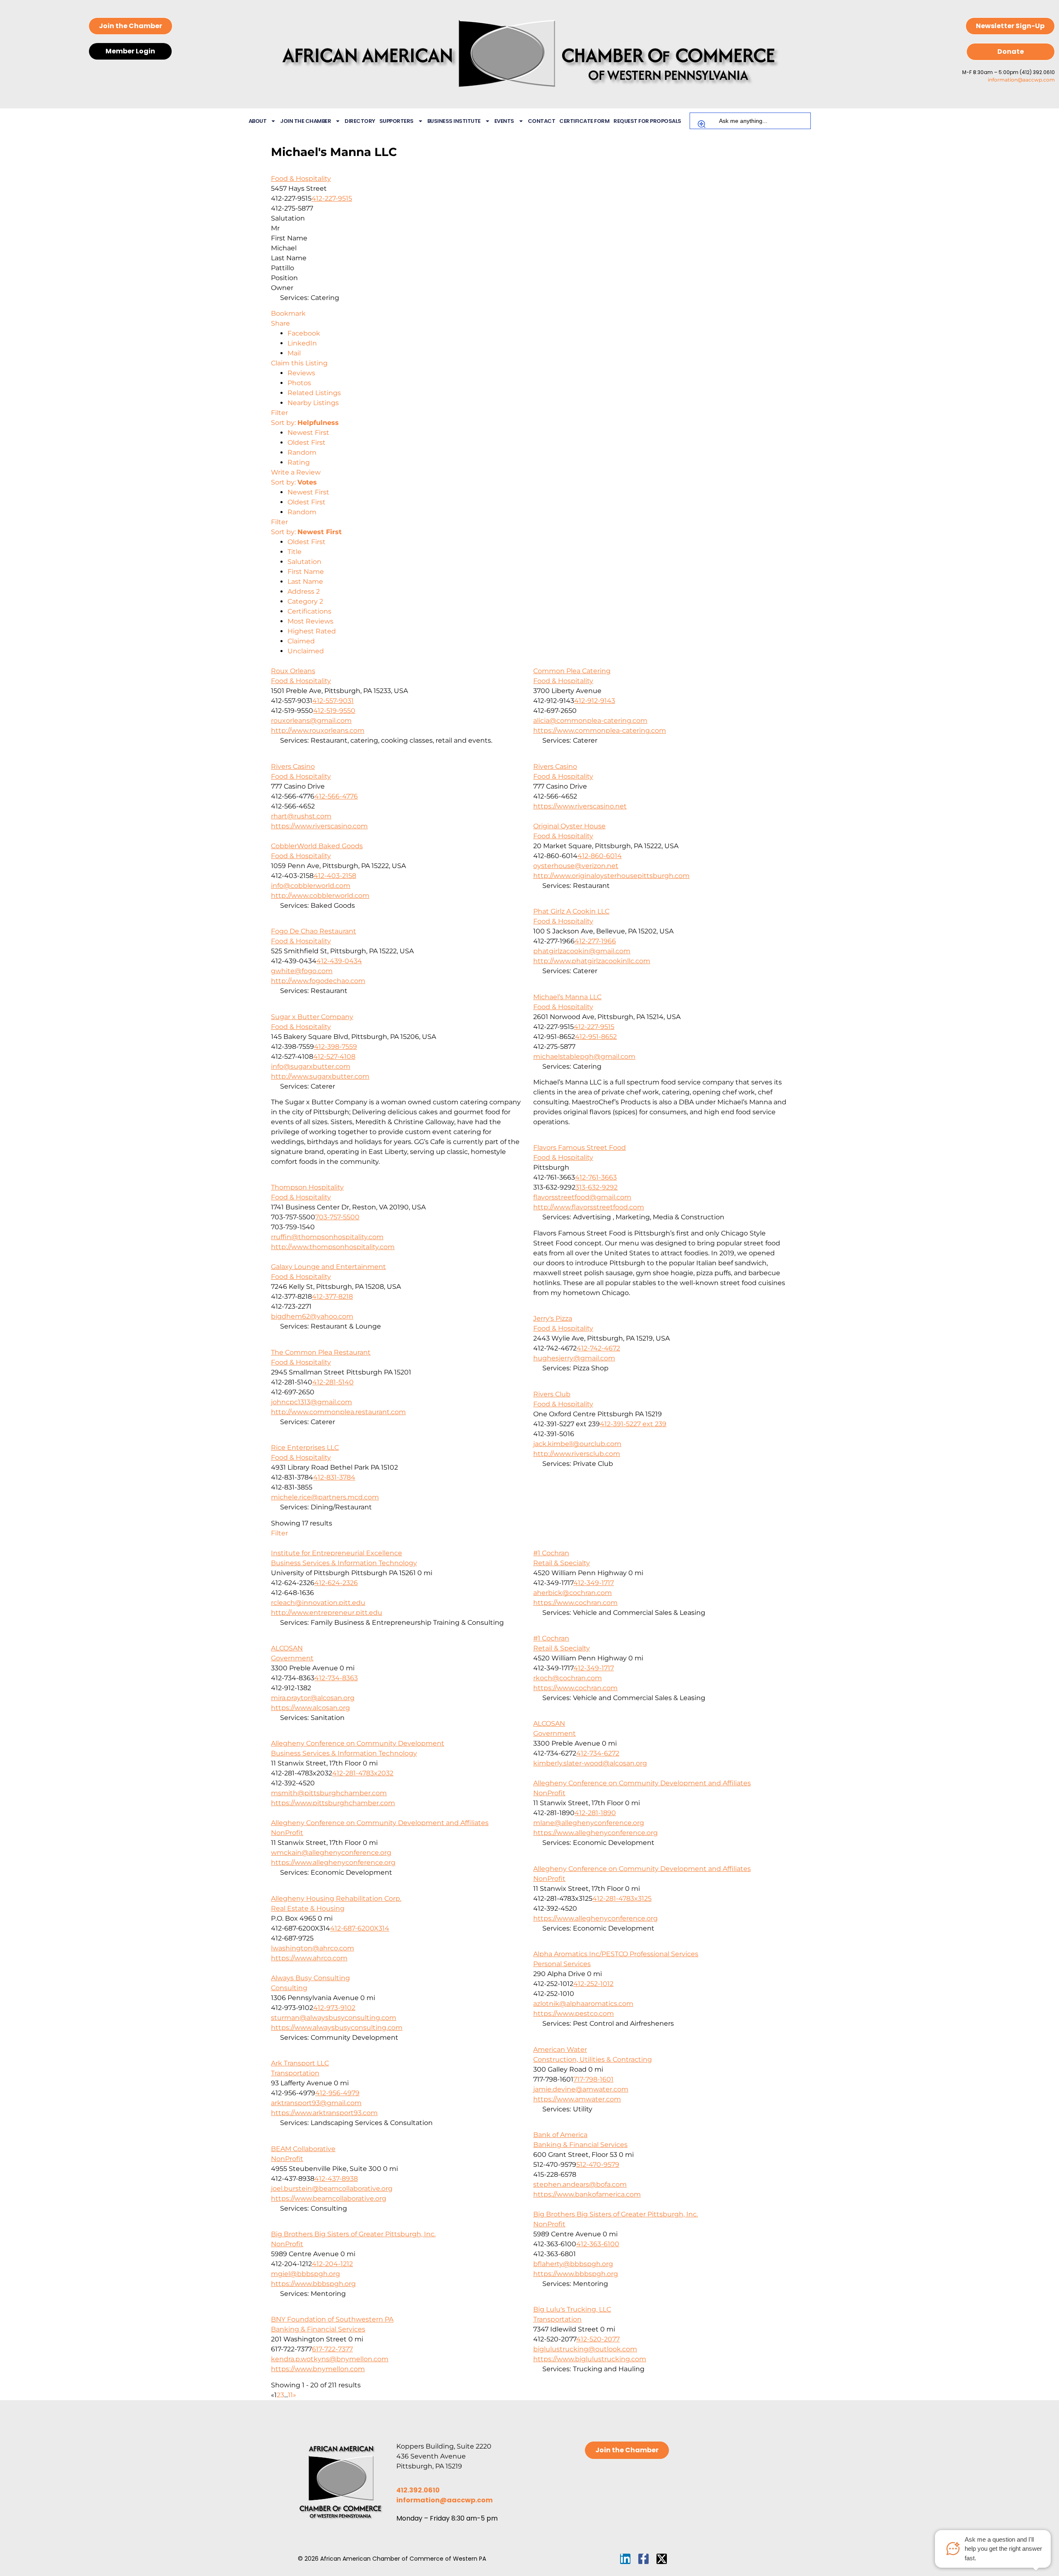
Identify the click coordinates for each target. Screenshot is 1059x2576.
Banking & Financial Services (580, 2145)
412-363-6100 (598, 2244)
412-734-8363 (336, 1678)
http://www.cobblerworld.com (320, 896)
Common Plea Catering (572, 671)
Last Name (305, 582)
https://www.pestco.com (574, 2014)
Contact (542, 121)
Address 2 (304, 591)
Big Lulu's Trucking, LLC (572, 2309)
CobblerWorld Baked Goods (317, 846)
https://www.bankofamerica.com (587, 2194)
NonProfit (549, 1793)
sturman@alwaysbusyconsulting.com (334, 2018)
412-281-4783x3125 (622, 1898)
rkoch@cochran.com (568, 1678)
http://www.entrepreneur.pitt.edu (327, 1613)
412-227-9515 (332, 198)
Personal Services (562, 1964)
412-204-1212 (332, 2264)
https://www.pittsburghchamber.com (333, 1803)
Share (280, 323)
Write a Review (296, 472)
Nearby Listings (313, 403)
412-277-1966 (595, 941)
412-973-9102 (334, 2008)
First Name (306, 572)
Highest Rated (312, 631)
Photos (299, 383)
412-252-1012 (593, 1984)
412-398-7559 (335, 1047)
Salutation (304, 562)
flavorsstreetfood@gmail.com (582, 1197)
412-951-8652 (596, 1037)
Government (292, 1658)
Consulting (289, 1988)
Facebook (304, 333)
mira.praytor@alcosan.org (313, 1698)
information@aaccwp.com (1021, 80)
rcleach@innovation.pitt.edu (318, 1603)
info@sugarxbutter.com (311, 1066)
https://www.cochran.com (575, 1603)
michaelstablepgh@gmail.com (584, 1057)
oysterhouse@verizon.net (576, 866)
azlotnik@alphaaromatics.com (583, 2004)
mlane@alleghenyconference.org (589, 1823)
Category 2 (305, 601)
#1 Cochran (551, 1553)
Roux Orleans (293, 671)
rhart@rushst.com (301, 816)
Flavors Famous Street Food (580, 1148)
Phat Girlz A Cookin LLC (571, 911)
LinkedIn (302, 343)
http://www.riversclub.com (577, 1454)
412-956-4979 (337, 2093)
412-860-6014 (600, 856)
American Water (560, 2050)
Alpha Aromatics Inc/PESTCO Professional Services (616, 1954)
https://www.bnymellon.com (318, 2369)
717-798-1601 (593, 2079)
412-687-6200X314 (360, 1928)
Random (302, 452)
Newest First (308, 433)
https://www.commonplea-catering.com (600, 730)
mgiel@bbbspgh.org (305, 2274)
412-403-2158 (335, 876)
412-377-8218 (332, 1296)
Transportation (295, 2073)
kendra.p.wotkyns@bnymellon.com (330, 2359)
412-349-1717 (594, 1583)
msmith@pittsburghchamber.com (329, 1793)
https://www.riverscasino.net (580, 806)
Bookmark (288, 313)
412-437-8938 (336, 2179)
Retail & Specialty (562, 1563)
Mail (294, 353)
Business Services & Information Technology (344, 1563)
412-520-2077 (598, 2339)
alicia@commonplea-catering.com (590, 721)
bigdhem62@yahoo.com (312, 1316)
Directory (360, 121)
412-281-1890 (595, 1813)
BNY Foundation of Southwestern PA (332, 2319)
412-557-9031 (333, 701)
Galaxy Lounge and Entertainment (328, 1267)
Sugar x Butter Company (312, 1017)
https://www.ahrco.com (309, 1958)
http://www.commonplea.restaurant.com (338, 1412)
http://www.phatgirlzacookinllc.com (592, 961)
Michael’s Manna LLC (567, 997)
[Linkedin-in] (625, 2559)
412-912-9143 (595, 701)
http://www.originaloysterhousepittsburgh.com (611, 876)
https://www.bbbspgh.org (576, 2274)
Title (295, 552)
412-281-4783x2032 (363, 1773)
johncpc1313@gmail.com (311, 1402)
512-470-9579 (598, 2165)
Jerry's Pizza (553, 1318)
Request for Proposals (647, 121)
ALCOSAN (287, 1648)
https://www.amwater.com (577, 2099)
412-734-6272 (598, 1753)
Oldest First (307, 443)
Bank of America (560, 2135)
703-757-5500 (337, 1217)
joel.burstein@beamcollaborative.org (332, 2189)
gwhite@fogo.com (302, 971)
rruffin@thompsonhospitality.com (327, 1237)
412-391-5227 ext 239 (633, 1424)
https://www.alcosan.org (310, 1708)
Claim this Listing (299, 363)
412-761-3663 (596, 1177)
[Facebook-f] (643, 2559)
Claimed (301, 641)
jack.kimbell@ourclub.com (577, 1444)
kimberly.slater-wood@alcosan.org (590, 1763)
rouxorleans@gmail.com (311, 721)
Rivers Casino (293, 766)
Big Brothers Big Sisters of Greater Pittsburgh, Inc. (616, 2214)
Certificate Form (584, 121)
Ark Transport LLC (300, 2063)
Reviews (301, 373)
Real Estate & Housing (308, 1908)
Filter (279, 413)
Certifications (309, 611)
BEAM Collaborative (303, 2149)
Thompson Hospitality (307, 1187)
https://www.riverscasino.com (319, 826)
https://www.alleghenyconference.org (595, 1833)
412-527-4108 (334, 1057)
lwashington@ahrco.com (313, 1948)
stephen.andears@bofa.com (580, 2184)
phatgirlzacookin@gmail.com (582, 951)
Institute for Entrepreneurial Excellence (337, 1553)
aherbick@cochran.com (573, 1593)
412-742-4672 (598, 1348)
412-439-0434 (339, 961)
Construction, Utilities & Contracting (593, 2059)
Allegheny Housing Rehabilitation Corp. (336, 1898)
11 (290, 2395)
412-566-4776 (336, 796)
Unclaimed (306, 651)
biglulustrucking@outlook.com (585, 2349)
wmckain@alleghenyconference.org (331, 1853)
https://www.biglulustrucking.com (590, 2359)
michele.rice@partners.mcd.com (325, 1497)
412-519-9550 (334, 711)
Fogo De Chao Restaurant (314, 931)
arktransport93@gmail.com (316, 2103)
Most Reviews (310, 621)
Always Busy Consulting (310, 1978)
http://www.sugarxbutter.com (320, 1076)
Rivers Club (552, 1394)
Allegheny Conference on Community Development (358, 1743)
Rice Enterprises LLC (305, 1448)
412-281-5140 (333, 1382)
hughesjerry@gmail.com (574, 1358)
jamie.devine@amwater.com (581, 2089)
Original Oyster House (569, 826)
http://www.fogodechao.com (318, 981)
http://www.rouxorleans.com (318, 730)
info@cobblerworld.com (311, 886)
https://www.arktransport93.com (324, 2113)
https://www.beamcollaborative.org (329, 2198)
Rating (299, 462)
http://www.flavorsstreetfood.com (589, 1207)
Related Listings (314, 393)
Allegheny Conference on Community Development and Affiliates (642, 1783)
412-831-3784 (334, 1477)
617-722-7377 (332, 2349)
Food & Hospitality (301, 179)
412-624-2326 (336, 1583)
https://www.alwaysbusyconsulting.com (337, 2028)
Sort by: (305, 423)
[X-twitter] (662, 2559)
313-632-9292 (597, 1187)
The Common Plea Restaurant (321, 1352)
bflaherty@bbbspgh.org (573, 2264)
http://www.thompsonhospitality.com (333, 1247)
